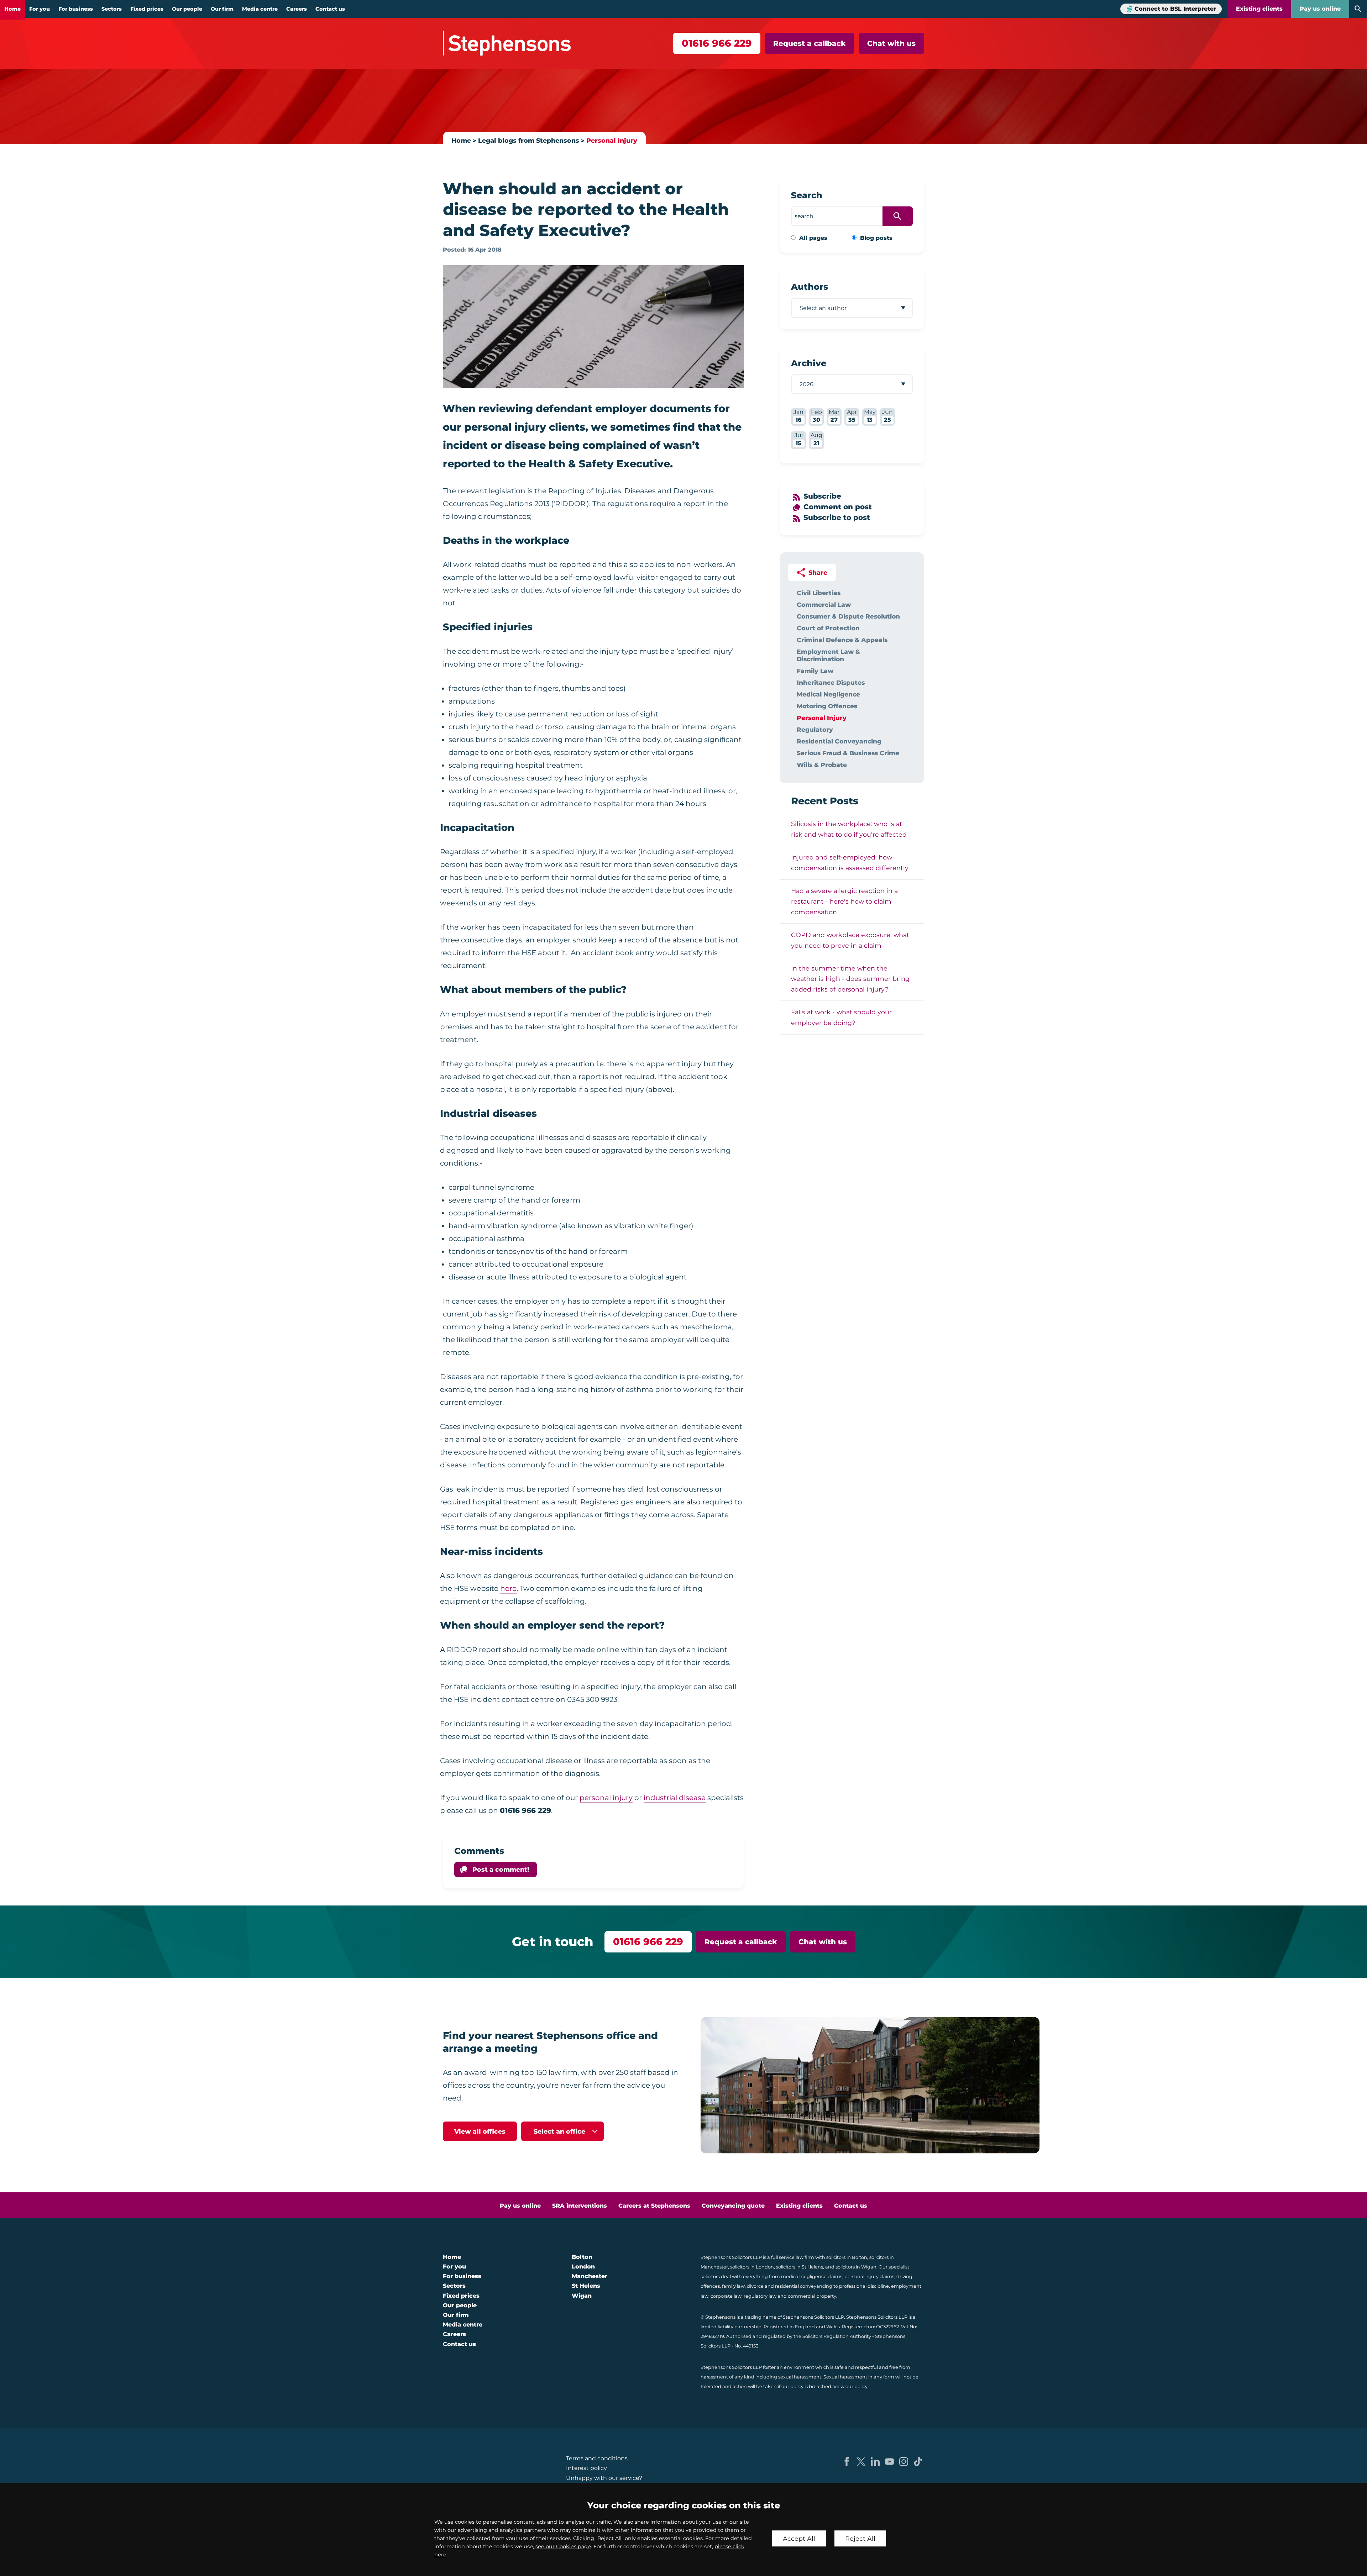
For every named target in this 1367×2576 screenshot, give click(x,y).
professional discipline (864, 2286)
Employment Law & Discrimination (828, 655)
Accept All (799, 2538)
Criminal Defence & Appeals (842, 640)
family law (733, 2286)
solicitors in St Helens (800, 2267)
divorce (755, 2286)
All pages (813, 238)
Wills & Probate (822, 765)
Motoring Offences (827, 706)
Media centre (260, 9)
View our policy (850, 2386)
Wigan (582, 2296)
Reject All (860, 2538)
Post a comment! (501, 1869)
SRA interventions (580, 2206)
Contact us (330, 9)
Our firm (222, 9)
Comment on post (838, 507)
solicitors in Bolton (847, 2257)
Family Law (815, 671)
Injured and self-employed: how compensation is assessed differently (850, 863)
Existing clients (1259, 9)
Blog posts (876, 238)
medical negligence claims (812, 2277)
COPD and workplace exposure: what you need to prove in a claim (850, 940)
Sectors (112, 9)
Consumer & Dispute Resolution (848, 616)
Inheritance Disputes (831, 682)
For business (76, 9)
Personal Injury (612, 140)
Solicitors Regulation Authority (837, 2336)
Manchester (590, 2276)
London (583, 2267)
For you (40, 9)
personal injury (606, 1798)
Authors (810, 287)
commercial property (812, 2296)
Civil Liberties (819, 593)
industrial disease (675, 1798)
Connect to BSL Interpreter (1175, 9)
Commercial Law (824, 604)
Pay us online (1320, 9)
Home (12, 9)
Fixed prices (147, 9)
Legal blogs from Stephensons (529, 140)
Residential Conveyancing (839, 741)
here (508, 1588)
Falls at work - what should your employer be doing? (841, 1017)
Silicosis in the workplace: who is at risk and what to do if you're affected (849, 829)
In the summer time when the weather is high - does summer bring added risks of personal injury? (850, 979)
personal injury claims (869, 2277)
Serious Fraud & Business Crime (848, 753)
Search (807, 195)
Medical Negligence (828, 694)
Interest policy (586, 2468)
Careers (297, 9)
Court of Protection (828, 628)
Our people (187, 9)
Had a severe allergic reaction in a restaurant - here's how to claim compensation (844, 901)
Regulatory (815, 729)
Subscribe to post (837, 517)
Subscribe (822, 496)
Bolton (582, 2257)
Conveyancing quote (733, 2206)
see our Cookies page (563, 2546)
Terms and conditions (597, 2458)
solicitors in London (752, 2267)
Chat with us (891, 43)
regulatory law (760, 2296)
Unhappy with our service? (604, 2478)
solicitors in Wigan (856, 2267)
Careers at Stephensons (654, 2206)
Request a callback (810, 43)
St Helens (586, 2286)
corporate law (726, 2296)
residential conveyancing (804, 2286)
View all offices (480, 2131)
